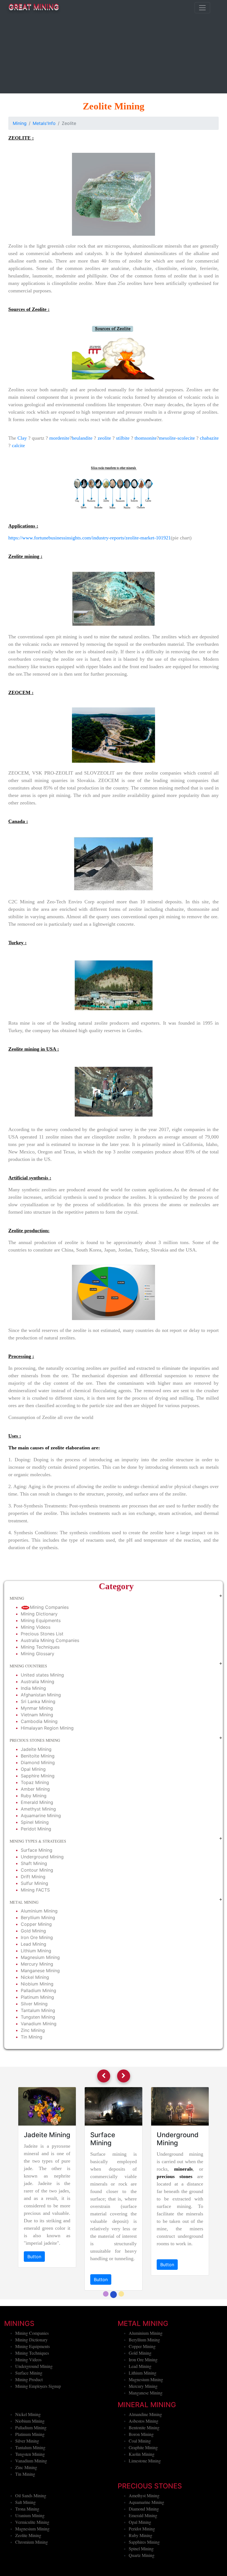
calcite (18, 445)
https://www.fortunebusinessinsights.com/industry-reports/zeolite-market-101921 (90, 538)
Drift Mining (33, 1877)
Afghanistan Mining (41, 1695)
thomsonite (146, 438)
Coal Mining (140, 2471)
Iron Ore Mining (37, 1937)
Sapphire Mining (38, 1776)
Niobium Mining (37, 1984)
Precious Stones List (42, 1634)
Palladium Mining (38, 1990)
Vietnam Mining (37, 1715)
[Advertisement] (114, 55)
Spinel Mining (35, 1822)
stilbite (123, 438)
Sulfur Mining (34, 1883)
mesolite (167, 438)
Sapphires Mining (144, 2572)
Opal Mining (33, 1769)
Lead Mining (33, 1944)
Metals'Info (44, 123)
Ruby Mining (34, 1796)
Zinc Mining (33, 2030)
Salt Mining (25, 2532)
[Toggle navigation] (202, 8)
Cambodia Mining (39, 1721)
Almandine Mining (145, 2444)
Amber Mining (35, 1789)
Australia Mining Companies (50, 1640)
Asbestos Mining (144, 2451)
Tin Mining (32, 2037)
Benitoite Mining (38, 1756)
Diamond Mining (38, 1762)
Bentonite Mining (144, 2457)
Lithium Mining (36, 1951)
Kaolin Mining (142, 2484)
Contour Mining (37, 1870)
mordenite (59, 438)
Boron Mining (141, 2464)
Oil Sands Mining (31, 2525)
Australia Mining (38, 1682)
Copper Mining (36, 1924)
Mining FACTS (35, 1890)
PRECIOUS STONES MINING (35, 1740)
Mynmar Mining (37, 1708)
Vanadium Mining (39, 2024)
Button (34, 2257)
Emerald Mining (37, 1802)
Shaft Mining (34, 1863)
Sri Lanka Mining (38, 1701)
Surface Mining (37, 1850)
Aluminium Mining (39, 1911)
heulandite (82, 438)
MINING (17, 1598)
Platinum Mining (37, 1997)
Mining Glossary (38, 1654)
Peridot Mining (36, 1829)
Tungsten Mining (38, 2017)
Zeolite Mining (28, 2565)
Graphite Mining (143, 2477)
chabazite (209, 438)
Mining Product (29, 2409)
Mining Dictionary (39, 1614)
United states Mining (42, 1675)
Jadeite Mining (36, 1749)
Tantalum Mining (38, 2010)
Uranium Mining (30, 2545)
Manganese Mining (40, 1971)
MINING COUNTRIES (28, 1666)
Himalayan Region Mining (47, 1728)
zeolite (104, 438)
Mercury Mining (37, 1964)
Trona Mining (27, 2539)
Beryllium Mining (38, 1917)
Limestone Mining (145, 2490)
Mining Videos (36, 1627)
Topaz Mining (35, 1782)
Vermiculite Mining (32, 2552)
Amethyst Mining (38, 1809)
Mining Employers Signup (38, 2416)
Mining (20, 123)
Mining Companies (49, 1607)
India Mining (33, 1688)
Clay (22, 438)
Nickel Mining (35, 1977)
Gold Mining (33, 1931)
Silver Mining (34, 2004)
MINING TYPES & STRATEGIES (38, 1841)
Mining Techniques (40, 1647)
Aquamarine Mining (41, 1816)
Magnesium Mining (40, 1957)
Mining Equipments (41, 1620)
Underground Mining (42, 1857)
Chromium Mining (32, 2572)
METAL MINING (24, 1902)
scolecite (186, 438)
